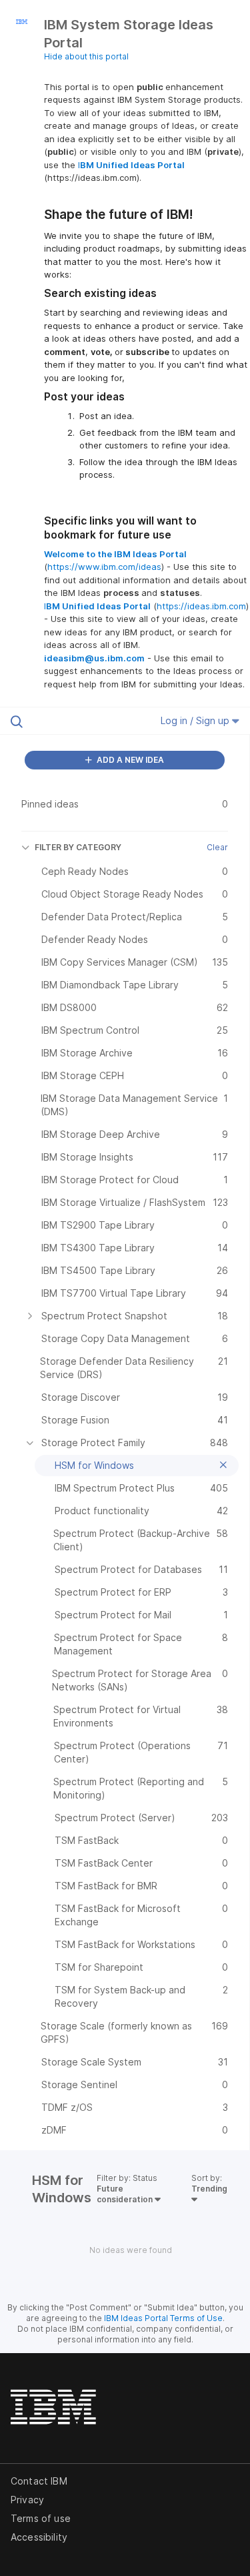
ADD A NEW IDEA (129, 760)
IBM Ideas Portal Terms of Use (163, 2318)
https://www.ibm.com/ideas (104, 567)
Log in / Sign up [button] (196, 720)
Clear (217, 847)
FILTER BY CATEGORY (78, 847)
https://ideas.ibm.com (201, 606)
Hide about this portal (86, 56)
